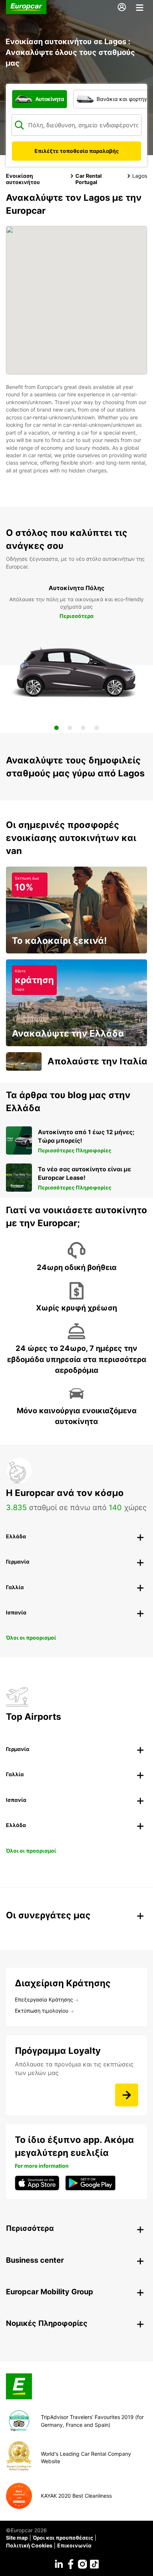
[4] (97, 728)
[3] (83, 728)
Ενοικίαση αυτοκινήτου (23, 179)
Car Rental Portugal (89, 179)
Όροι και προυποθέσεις (63, 2538)
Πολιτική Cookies (29, 2545)
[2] (70, 728)
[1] (56, 728)
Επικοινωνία (74, 2545)
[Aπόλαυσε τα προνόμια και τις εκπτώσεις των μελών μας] (127, 2095)
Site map (17, 2538)
